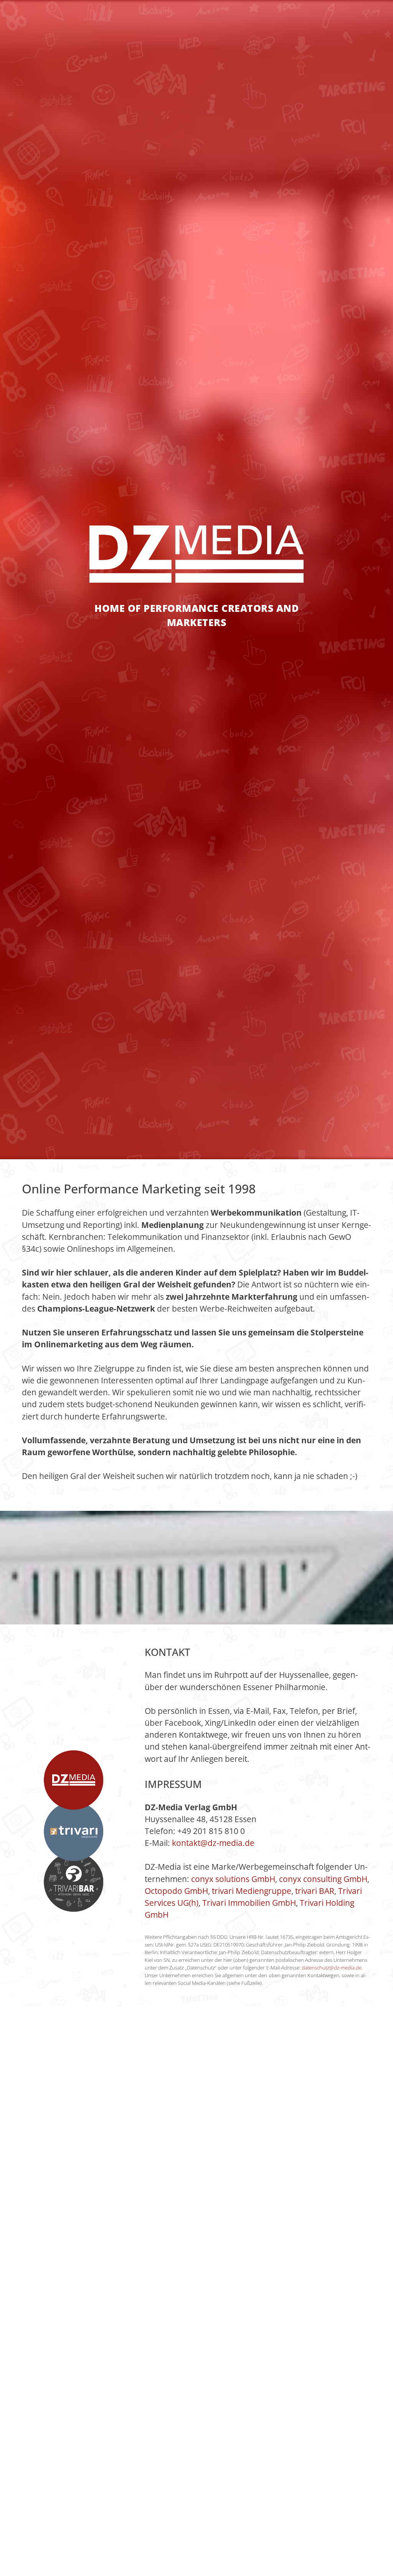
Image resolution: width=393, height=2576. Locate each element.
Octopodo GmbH (176, 1891)
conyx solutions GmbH (233, 1879)
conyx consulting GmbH (323, 1879)
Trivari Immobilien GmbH (249, 1903)
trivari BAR (315, 1891)
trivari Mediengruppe (252, 1891)
